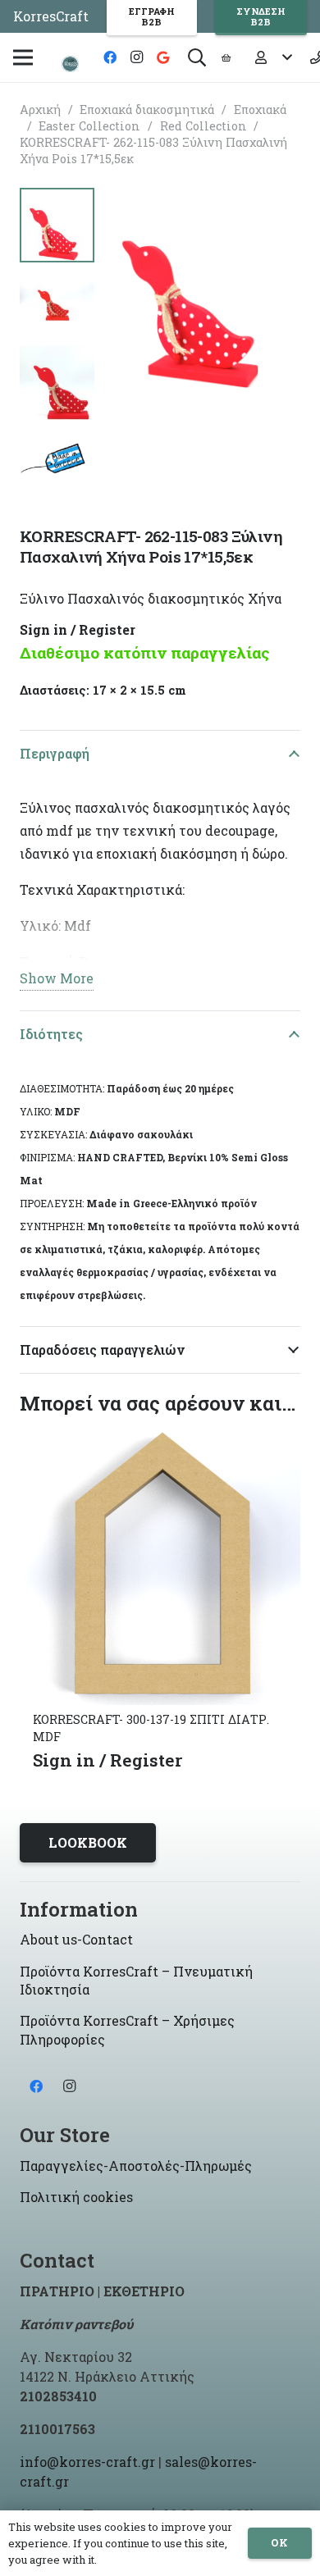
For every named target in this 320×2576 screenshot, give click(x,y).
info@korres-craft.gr (87, 2462)
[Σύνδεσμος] (70, 64)
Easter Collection (89, 126)
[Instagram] (136, 57)
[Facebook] (110, 57)
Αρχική (40, 109)
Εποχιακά (260, 109)
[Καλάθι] (226, 57)
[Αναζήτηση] (197, 57)
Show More (57, 978)
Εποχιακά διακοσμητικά (147, 109)
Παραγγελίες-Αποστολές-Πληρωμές (136, 2166)
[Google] (162, 57)
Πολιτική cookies (76, 2197)
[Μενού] (23, 57)
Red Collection (203, 126)
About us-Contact (76, 1939)
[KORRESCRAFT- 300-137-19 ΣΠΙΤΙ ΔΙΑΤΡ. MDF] (160, 1436)
